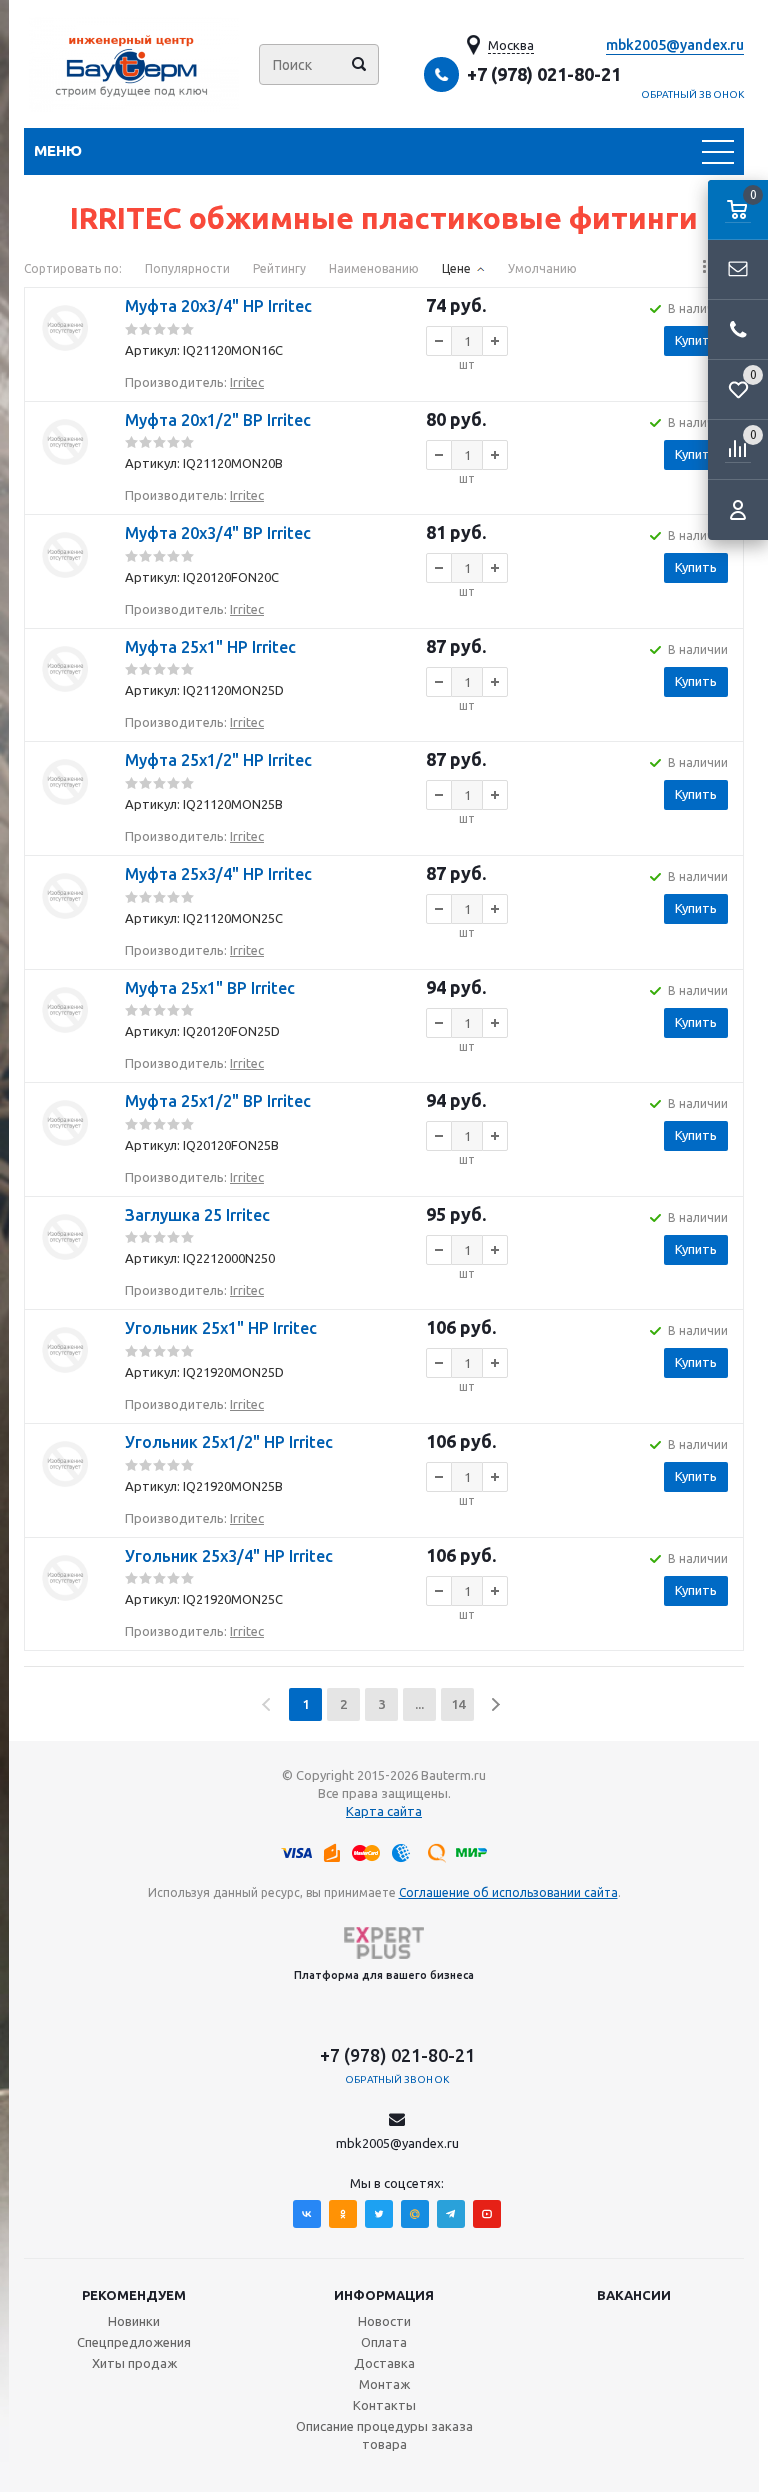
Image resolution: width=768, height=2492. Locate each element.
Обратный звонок (693, 94)
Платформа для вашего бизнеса (384, 1975)
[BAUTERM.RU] (134, 64)
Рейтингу (279, 268)
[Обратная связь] (738, 270)
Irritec (247, 382)
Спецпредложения (134, 2342)
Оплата (384, 2342)
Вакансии (634, 2295)
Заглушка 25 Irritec (197, 1215)
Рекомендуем (134, 2295)
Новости (384, 2321)
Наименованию (374, 268)
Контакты (384, 2405)
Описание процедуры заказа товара (384, 2435)
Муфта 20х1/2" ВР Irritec (218, 420)
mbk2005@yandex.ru (675, 45)
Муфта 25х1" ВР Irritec (210, 988)
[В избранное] (65, 376)
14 (458, 1704)
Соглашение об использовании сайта (508, 1892)
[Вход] (738, 510)
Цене (456, 268)
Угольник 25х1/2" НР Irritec (229, 1442)
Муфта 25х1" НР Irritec (210, 647)
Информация (384, 2295)
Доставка (384, 2363)
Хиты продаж (134, 2363)
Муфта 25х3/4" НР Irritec (218, 874)
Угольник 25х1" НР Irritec (221, 1328)
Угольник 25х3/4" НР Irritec (229, 1556)
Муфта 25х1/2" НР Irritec (218, 760)
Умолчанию (542, 268)
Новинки (134, 2321)
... (419, 1704)
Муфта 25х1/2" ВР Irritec (218, 1101)
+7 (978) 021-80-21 (544, 74)
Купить (696, 340)
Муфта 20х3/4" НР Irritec (218, 306)
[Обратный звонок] (738, 330)
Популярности (187, 268)
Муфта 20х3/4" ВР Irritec (218, 533)
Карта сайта (384, 1811)
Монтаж (384, 2384)
